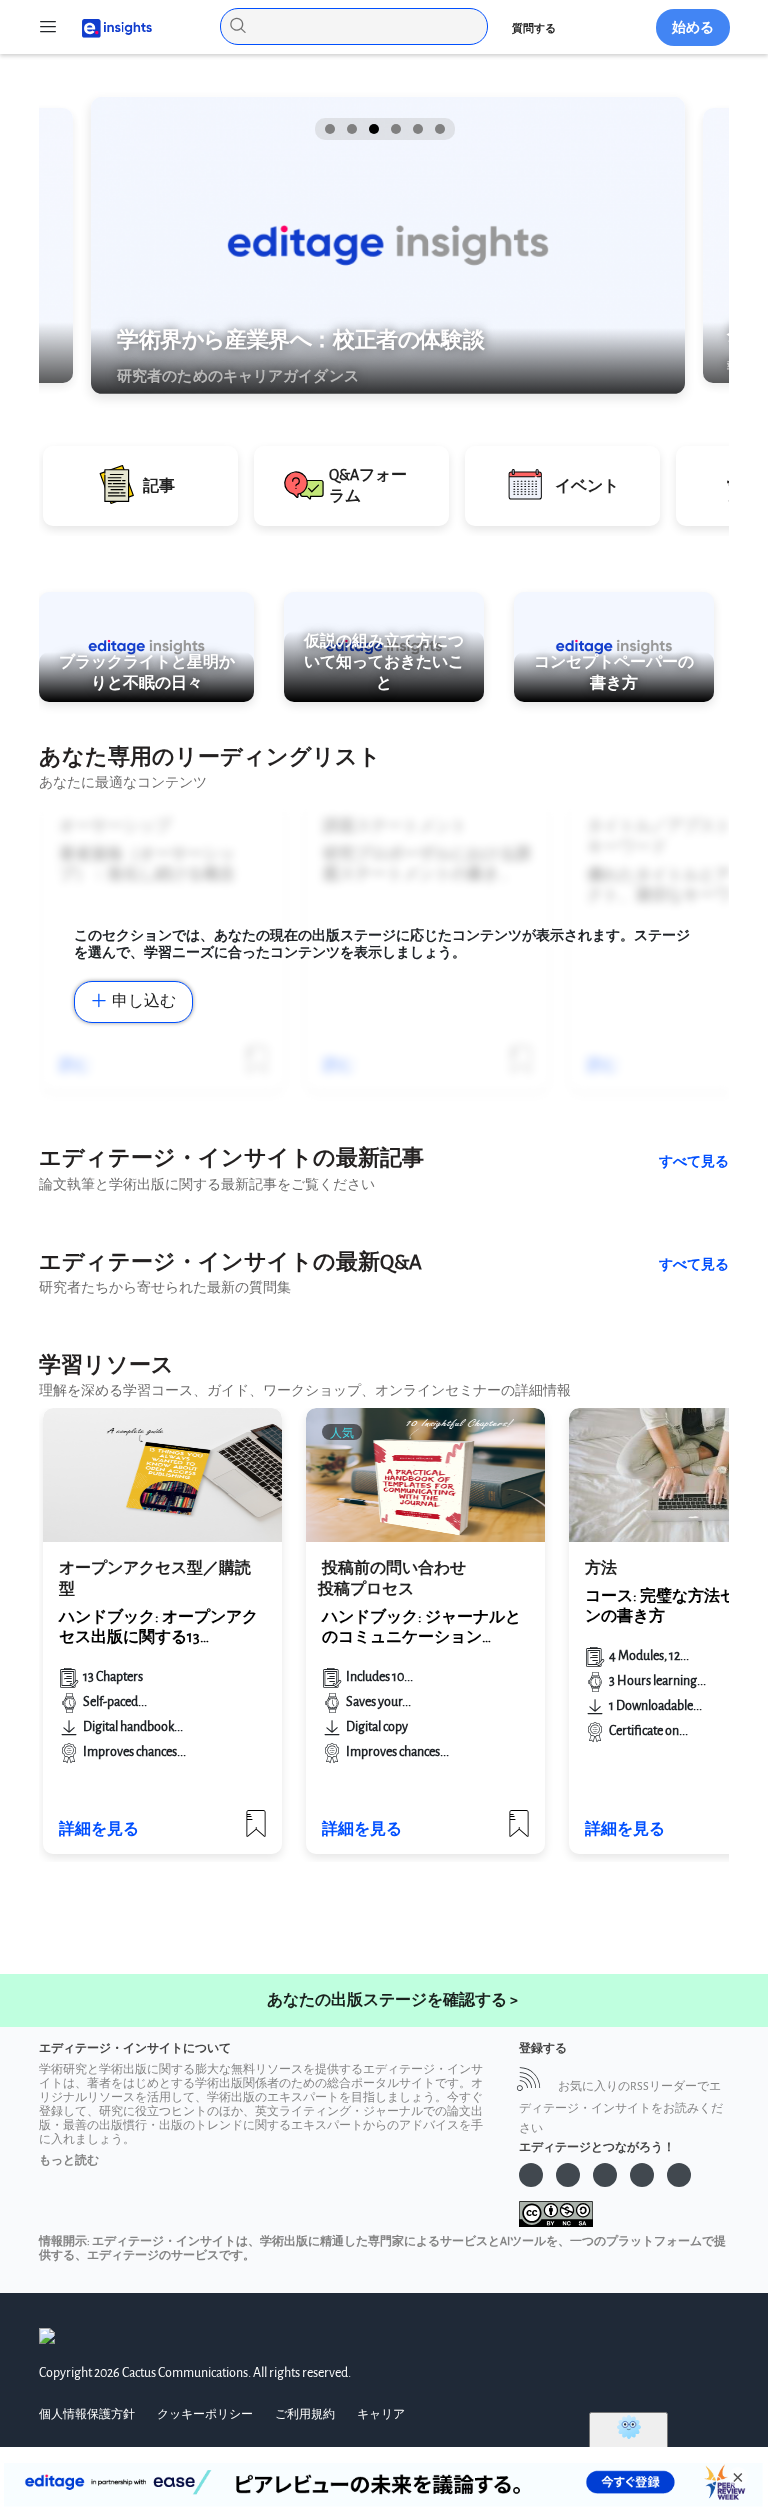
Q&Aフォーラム (368, 486)
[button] (328, 129)
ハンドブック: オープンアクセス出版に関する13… (158, 1627)
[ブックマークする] (256, 1831)
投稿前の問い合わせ (394, 1568)
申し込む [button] (144, 1001)
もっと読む (69, 2160)
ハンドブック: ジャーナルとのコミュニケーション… (421, 1627)
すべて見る (694, 1161)
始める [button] (693, 27)
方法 (601, 1568)
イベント (587, 486)
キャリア (381, 2414)
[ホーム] (108, 26)
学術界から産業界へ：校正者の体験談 (300, 340)
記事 (159, 486)
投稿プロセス (366, 1589)
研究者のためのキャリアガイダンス (238, 376)
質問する (534, 28)
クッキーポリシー (205, 2414)
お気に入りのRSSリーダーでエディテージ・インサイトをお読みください (621, 2107)
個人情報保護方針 (87, 2414)
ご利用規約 (305, 2414)
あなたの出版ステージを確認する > (392, 2000)
